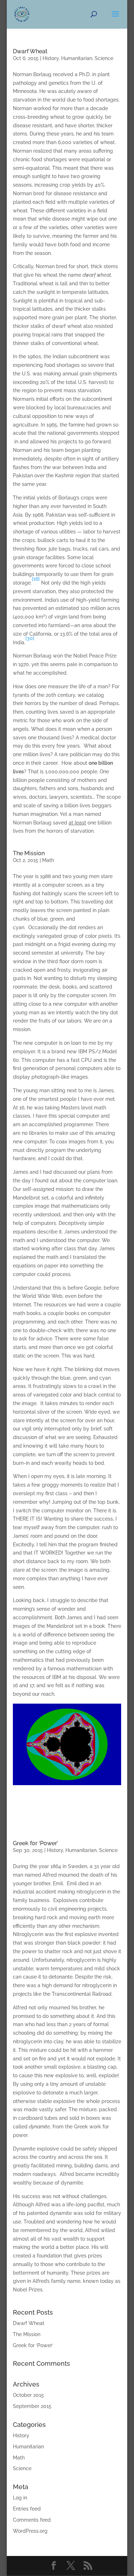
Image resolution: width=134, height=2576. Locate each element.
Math (48, 860)
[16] (36, 579)
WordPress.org (30, 2531)
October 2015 (28, 2395)
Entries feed (27, 2509)
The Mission (29, 853)
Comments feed (32, 2520)
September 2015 (32, 2406)
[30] (30, 638)
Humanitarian (77, 58)
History (51, 58)
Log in (20, 2498)
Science (104, 58)
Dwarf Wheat (30, 51)
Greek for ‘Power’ (35, 1843)
